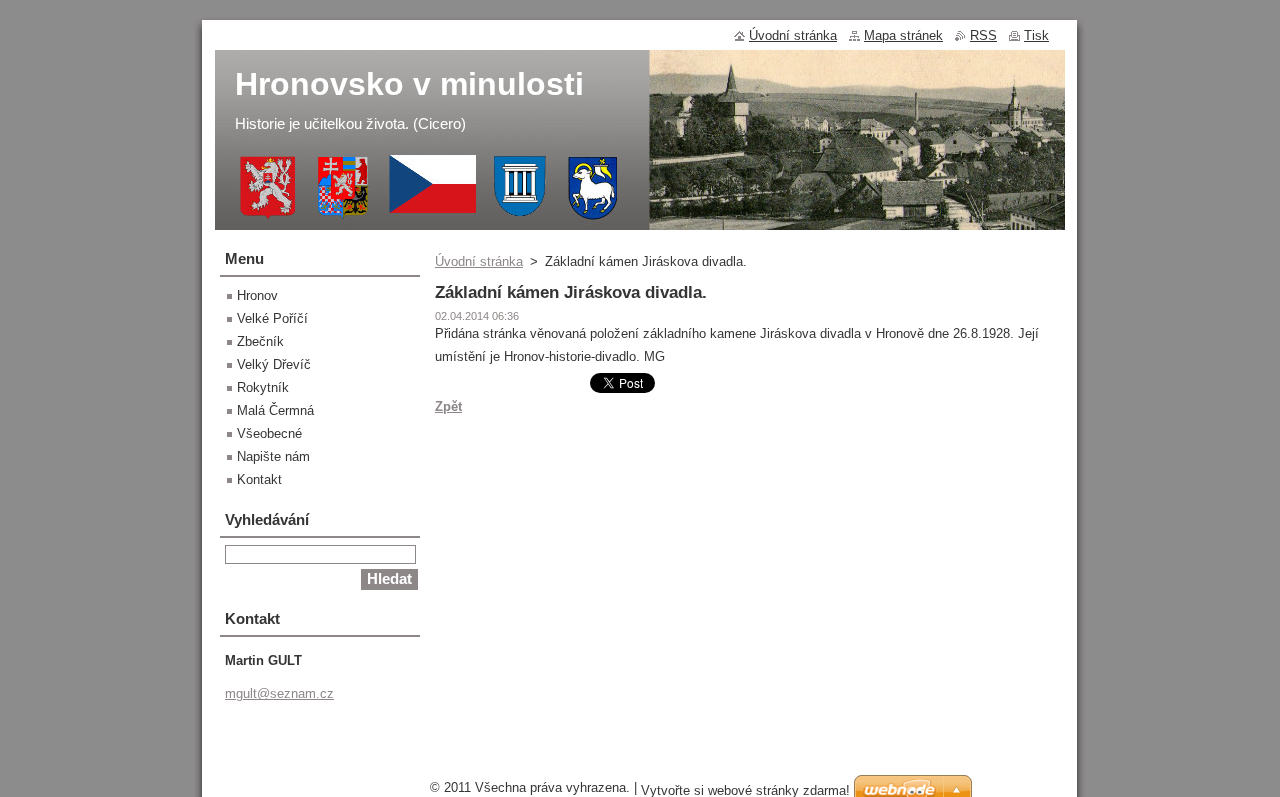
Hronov (257, 295)
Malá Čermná (275, 410)
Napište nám (273, 456)
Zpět (448, 406)
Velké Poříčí (272, 318)
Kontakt (259, 479)
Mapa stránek (903, 35)
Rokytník (263, 387)
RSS (983, 35)
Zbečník (260, 341)
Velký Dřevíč (274, 364)
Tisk (1036, 35)
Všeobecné (269, 433)
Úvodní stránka (479, 261)
